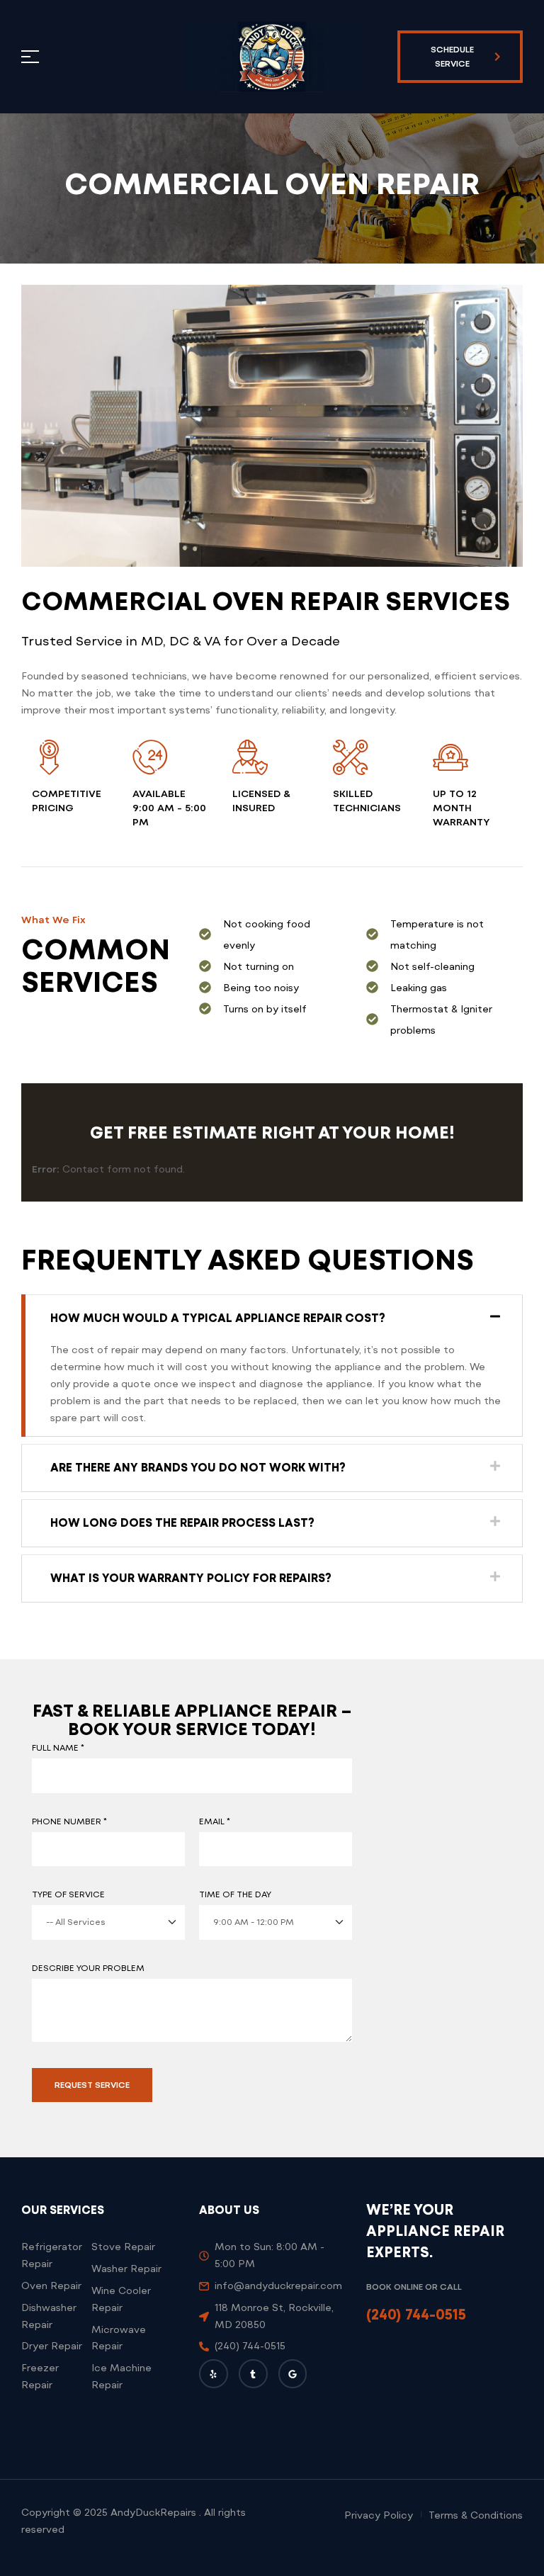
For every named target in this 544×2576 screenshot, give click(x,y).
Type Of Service (68, 1894)
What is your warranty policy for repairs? (191, 1578)
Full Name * (58, 1748)
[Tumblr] (253, 2374)
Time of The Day (235, 1894)
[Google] (293, 2374)
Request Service (92, 2085)
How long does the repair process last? (182, 1523)
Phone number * (69, 1821)
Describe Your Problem (88, 1968)
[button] (272, 1318)
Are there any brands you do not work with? (198, 1468)
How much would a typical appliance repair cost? (218, 1318)
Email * (215, 1821)
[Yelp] (214, 2374)
